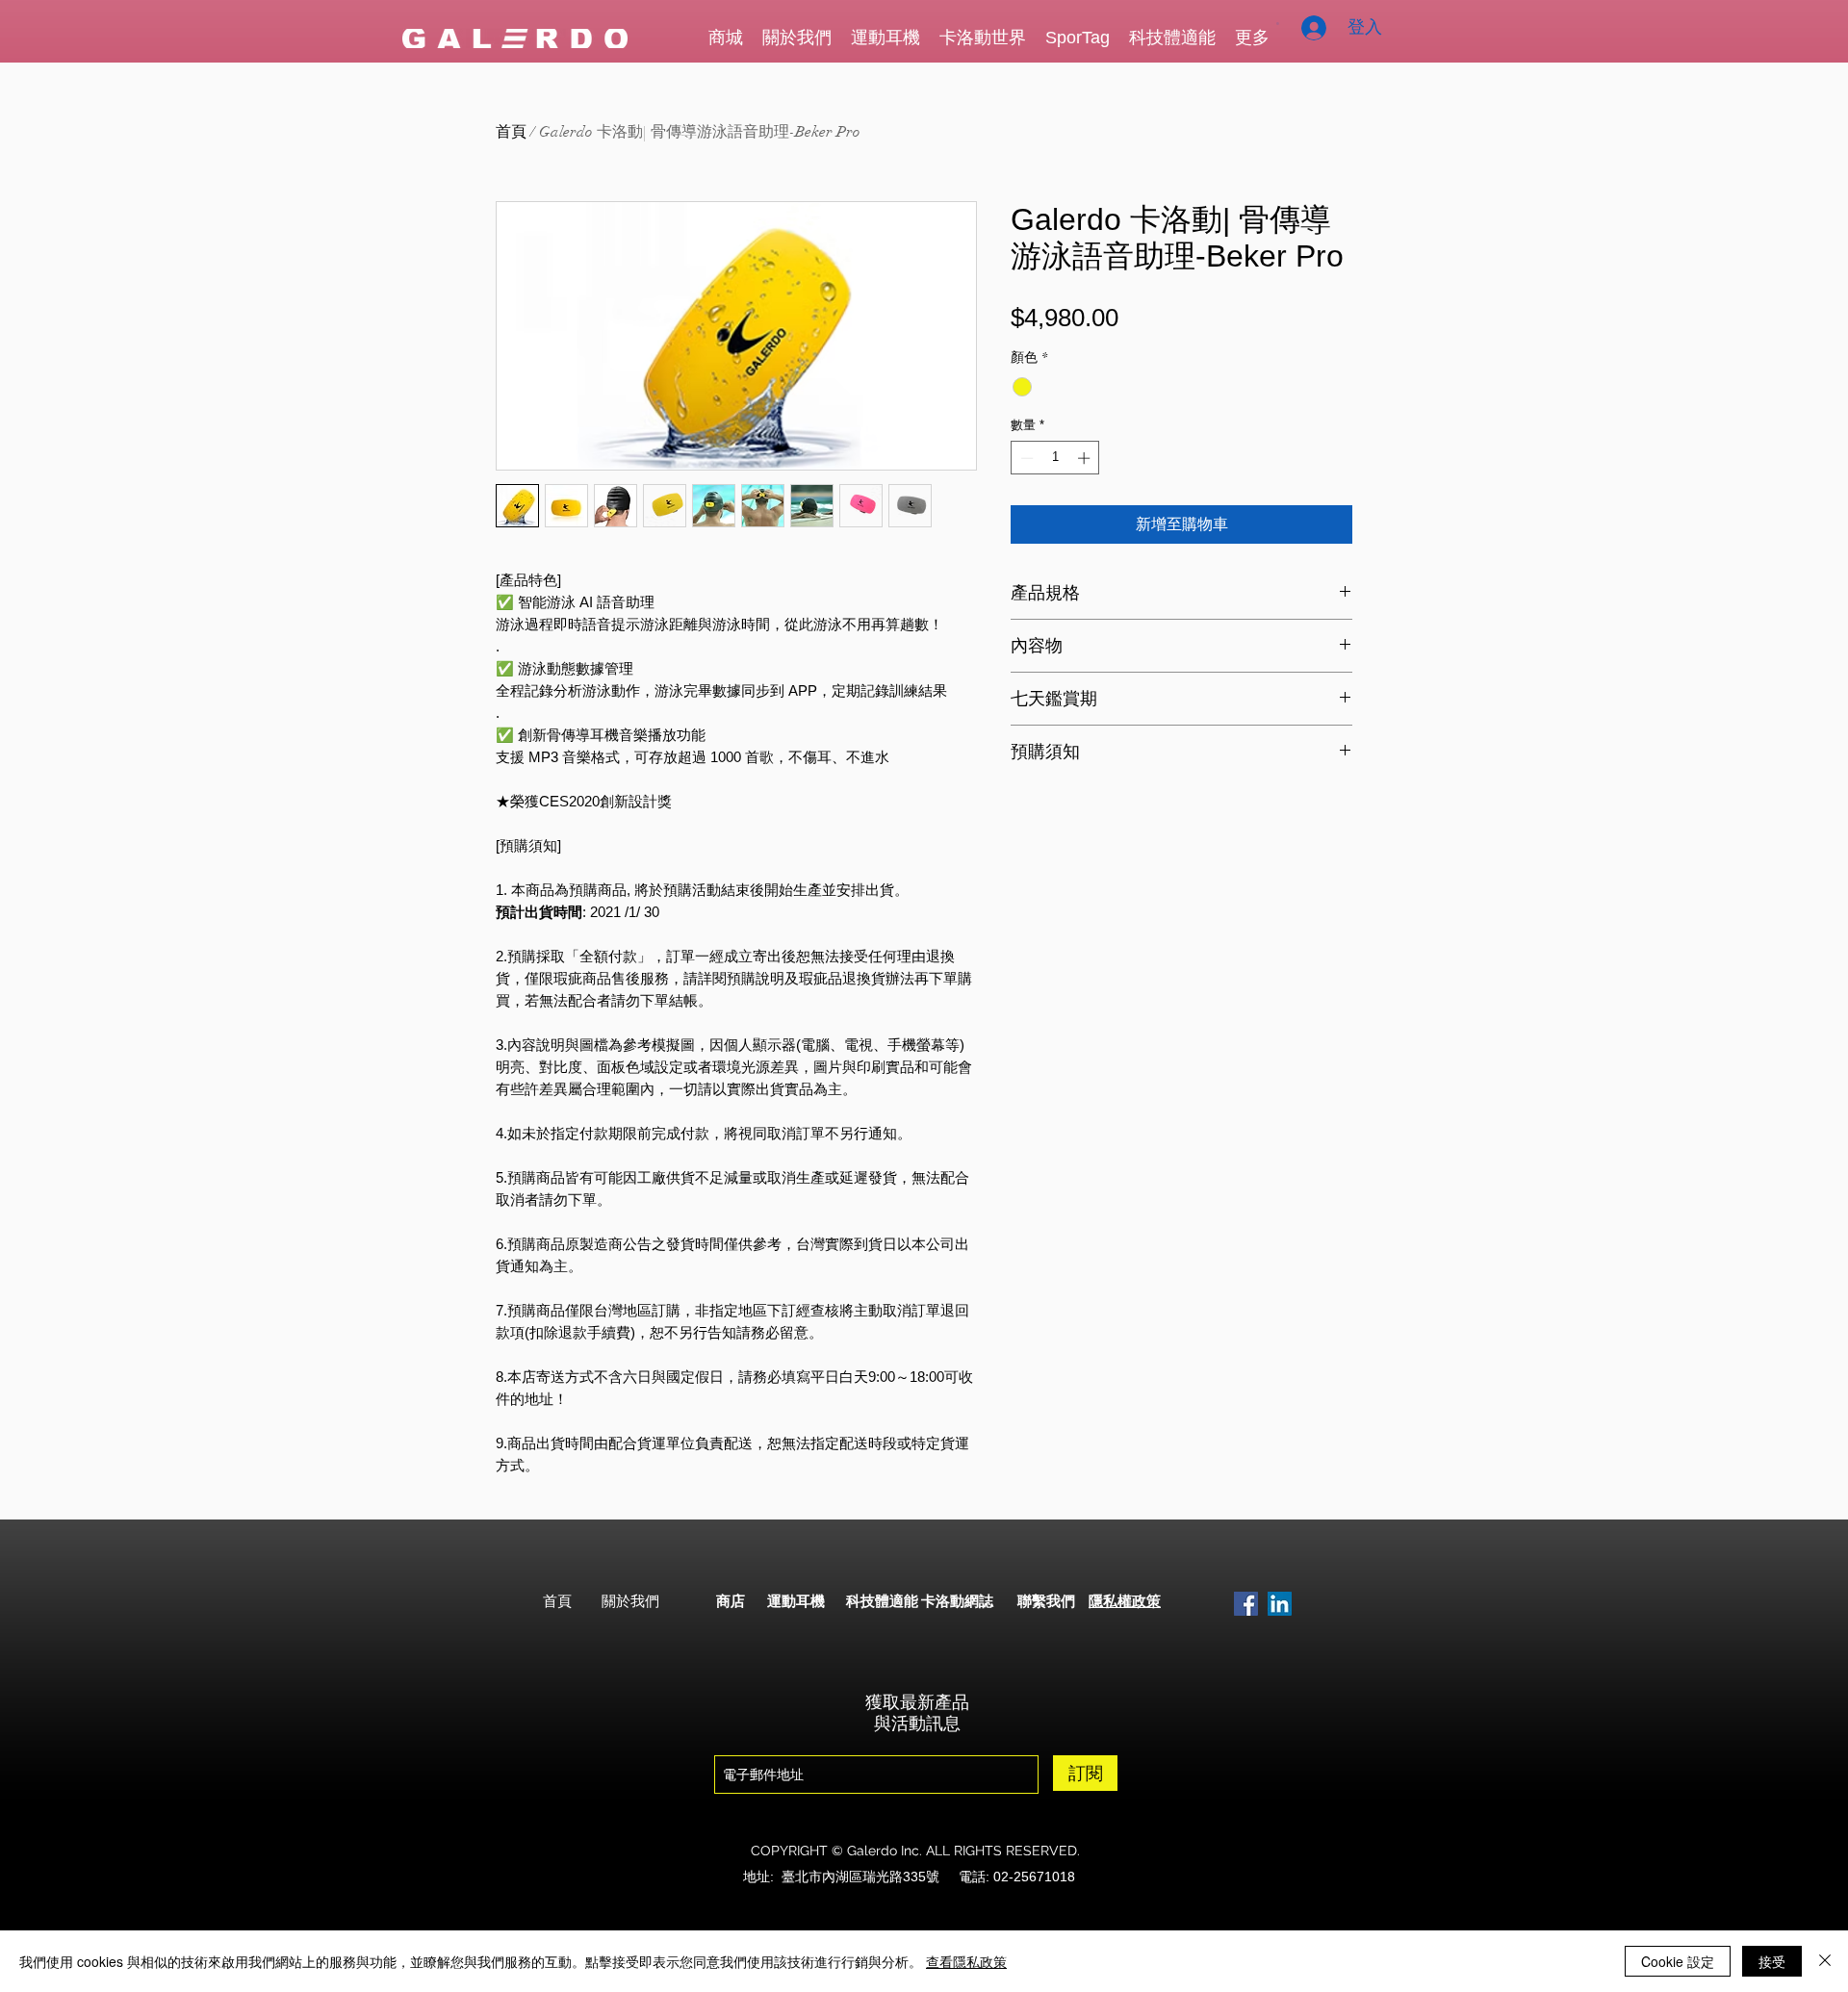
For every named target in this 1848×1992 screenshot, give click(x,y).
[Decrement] (1025, 458)
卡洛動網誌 (957, 1601)
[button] (1278, 24)
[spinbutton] (1055, 458)
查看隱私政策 (966, 1961)
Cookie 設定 (1678, 1961)
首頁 (511, 132)
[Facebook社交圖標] (1246, 1604)
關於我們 (630, 1601)
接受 (1772, 1961)
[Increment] (1086, 458)
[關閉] (1825, 1961)
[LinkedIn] (1280, 1604)
